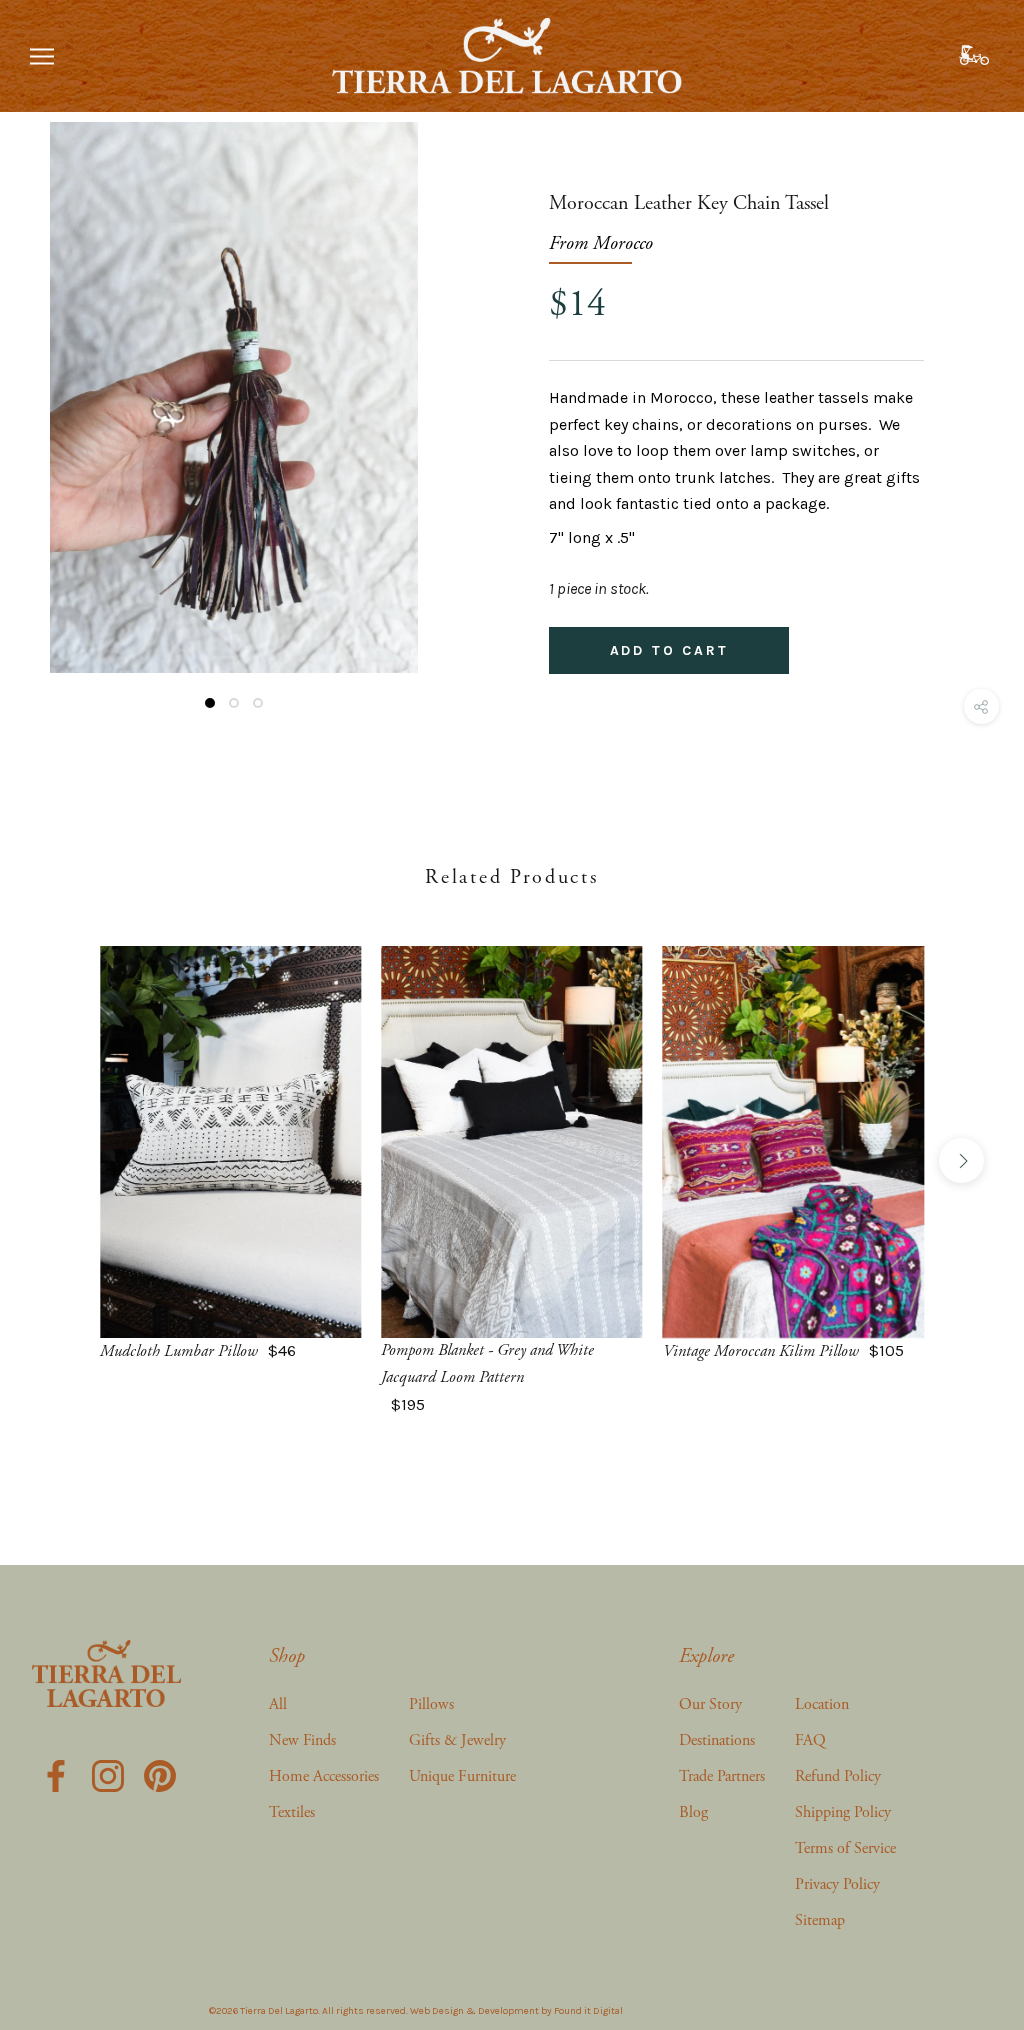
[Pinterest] (160, 1773)
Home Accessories (324, 1776)
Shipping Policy (843, 1812)
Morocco (623, 243)
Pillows (431, 1704)
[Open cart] (976, 56)
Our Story (710, 1704)
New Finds (302, 1740)
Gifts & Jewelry (457, 1740)
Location (822, 1704)
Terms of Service (845, 1848)
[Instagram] (108, 1773)
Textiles (292, 1812)
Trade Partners (722, 1776)
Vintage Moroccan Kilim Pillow (761, 1351)
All (278, 1704)
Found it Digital (588, 2011)
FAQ (810, 1740)
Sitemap (820, 1920)
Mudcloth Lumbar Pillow (179, 1351)
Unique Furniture (462, 1776)
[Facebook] (56, 1773)
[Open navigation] (42, 56)
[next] (961, 1160)
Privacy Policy (837, 1884)
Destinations (717, 1740)
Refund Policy (838, 1776)
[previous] (62, 1160)
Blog (693, 1812)
